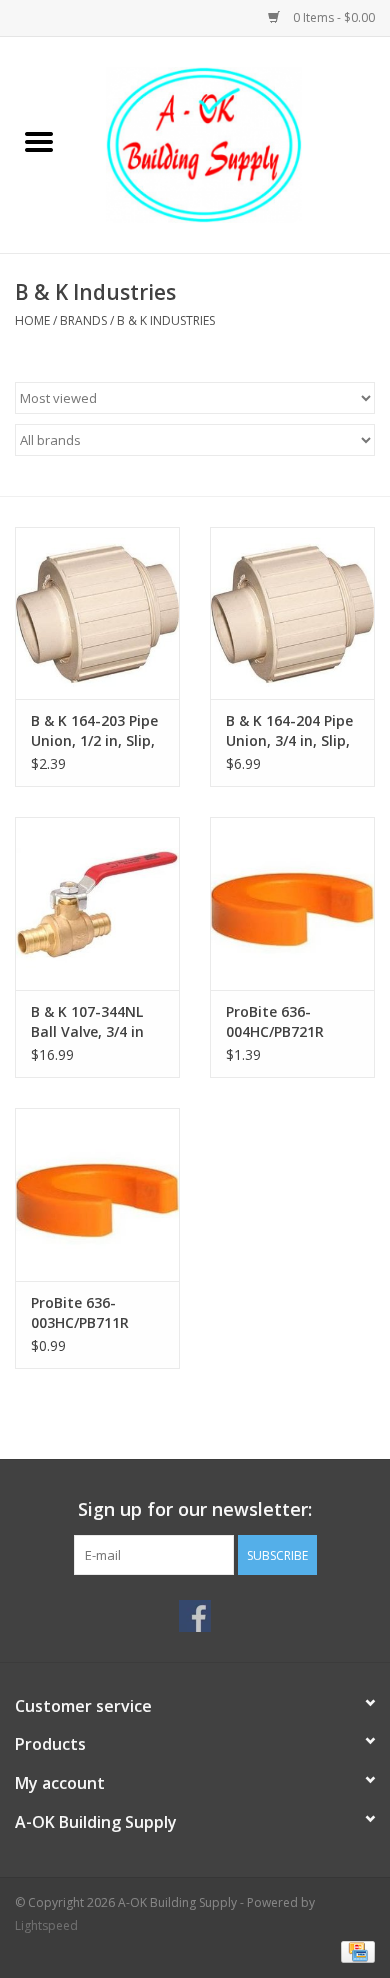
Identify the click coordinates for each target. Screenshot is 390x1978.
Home (32, 320)
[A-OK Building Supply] (234, 143)
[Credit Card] (354, 1950)
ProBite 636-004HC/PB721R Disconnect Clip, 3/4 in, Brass (281, 1022)
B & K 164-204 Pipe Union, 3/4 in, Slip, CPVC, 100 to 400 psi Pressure (289, 731)
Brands (83, 320)
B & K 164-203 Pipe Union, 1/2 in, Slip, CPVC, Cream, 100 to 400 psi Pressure (96, 731)
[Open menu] (39, 141)
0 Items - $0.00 (332, 17)
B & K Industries (166, 320)
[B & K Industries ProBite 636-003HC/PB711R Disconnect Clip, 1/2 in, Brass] (97, 1194)
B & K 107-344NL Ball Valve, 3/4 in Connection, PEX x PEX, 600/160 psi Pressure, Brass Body (93, 1022)
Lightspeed (46, 1925)
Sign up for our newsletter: (195, 1509)
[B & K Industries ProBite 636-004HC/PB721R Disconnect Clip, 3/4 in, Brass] (292, 903)
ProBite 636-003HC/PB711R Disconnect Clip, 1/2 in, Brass (86, 1313)
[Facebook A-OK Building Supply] (195, 1616)
